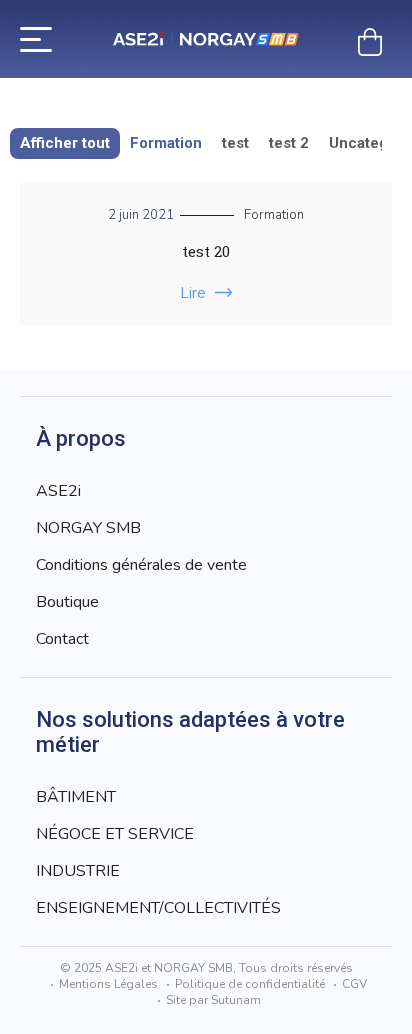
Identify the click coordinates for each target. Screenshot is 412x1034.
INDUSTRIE (78, 871)
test (235, 143)
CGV (354, 984)
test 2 (289, 143)
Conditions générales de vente (141, 565)
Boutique (67, 602)
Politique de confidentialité (250, 984)
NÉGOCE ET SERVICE (115, 834)
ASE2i (58, 491)
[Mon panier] (370, 42)
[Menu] (36, 38)
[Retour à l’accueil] (206, 39)
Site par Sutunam (213, 1000)
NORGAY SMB (88, 528)
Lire (193, 293)
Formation (166, 143)
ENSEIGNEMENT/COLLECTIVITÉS (158, 908)
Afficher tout (65, 143)
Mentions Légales (108, 984)
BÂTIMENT (76, 797)
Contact (62, 639)
